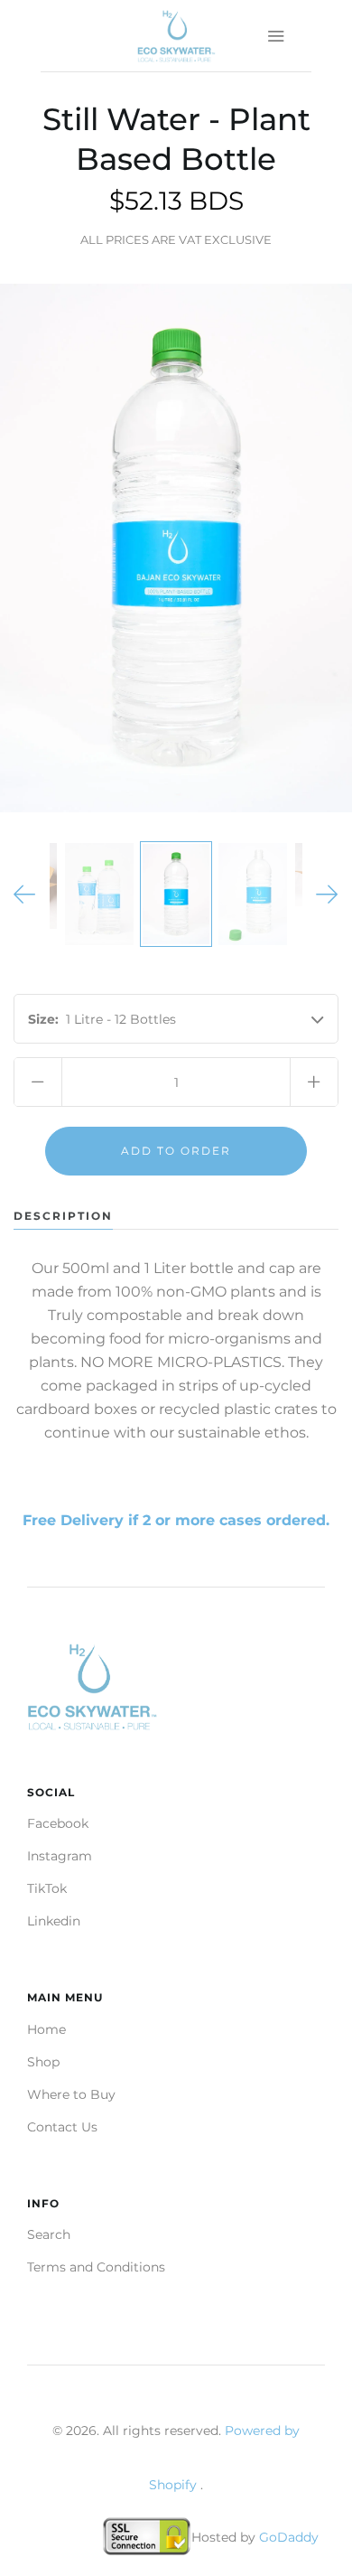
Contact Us (62, 2127)
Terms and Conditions (96, 2267)
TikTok (47, 1888)
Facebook (58, 1823)
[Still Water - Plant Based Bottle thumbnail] (99, 895)
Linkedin (54, 1921)
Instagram (60, 1856)
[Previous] (25, 895)
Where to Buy (71, 2094)
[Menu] (275, 36)
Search (49, 2234)
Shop (43, 2062)
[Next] (327, 895)
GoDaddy (289, 2537)
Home (46, 2029)
